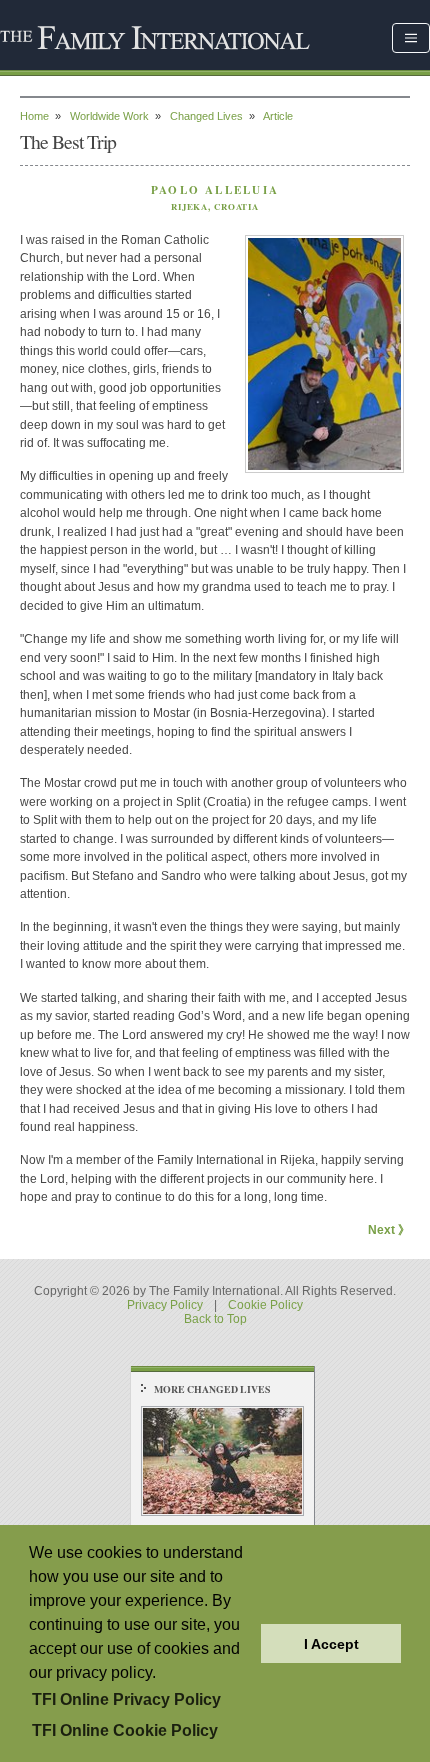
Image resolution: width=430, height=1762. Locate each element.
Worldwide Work (109, 116)
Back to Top (215, 1319)
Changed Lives (206, 116)
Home (34, 116)
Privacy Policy (165, 1305)
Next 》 (389, 1230)
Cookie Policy (265, 1305)
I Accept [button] (331, 1644)
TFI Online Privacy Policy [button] (126, 1699)
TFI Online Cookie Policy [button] (125, 1730)
